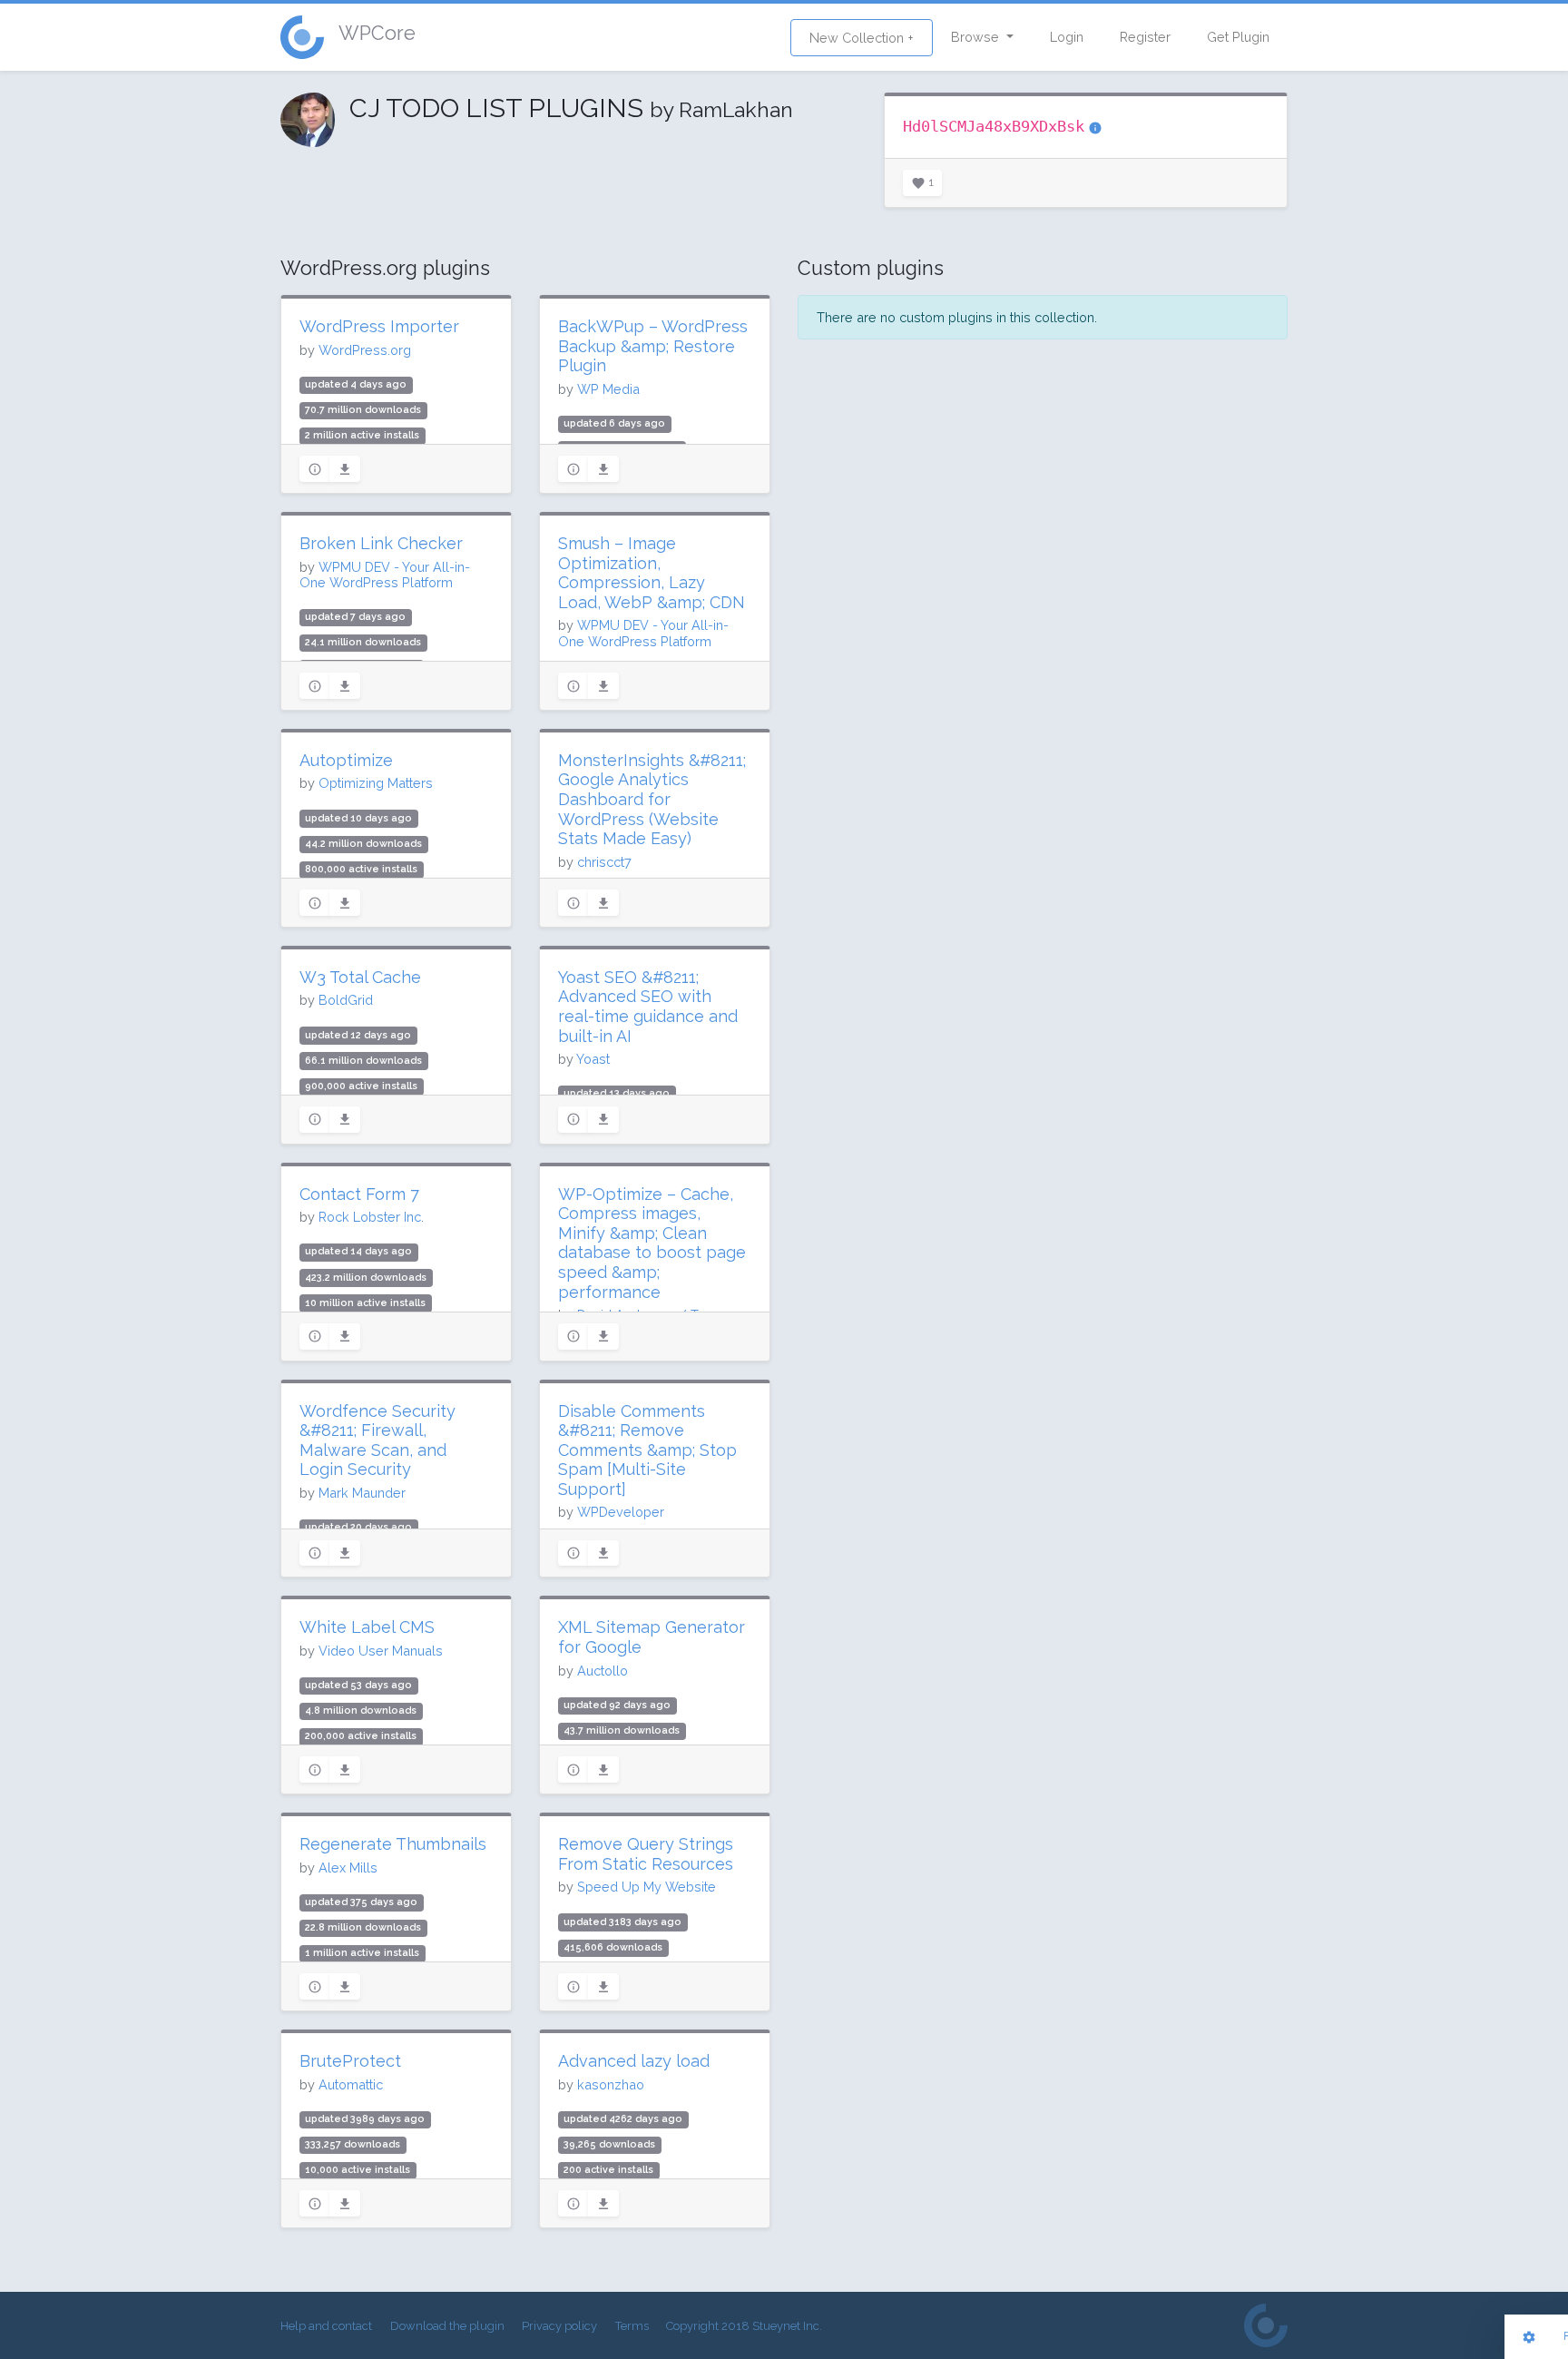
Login (1067, 37)
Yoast (593, 1059)
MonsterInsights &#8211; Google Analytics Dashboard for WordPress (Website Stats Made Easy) (652, 799)
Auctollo (603, 1671)
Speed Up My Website (647, 1887)
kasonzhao (611, 2084)
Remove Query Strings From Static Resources (646, 1854)
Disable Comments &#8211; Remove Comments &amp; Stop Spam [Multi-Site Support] (647, 1450)
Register (1145, 37)
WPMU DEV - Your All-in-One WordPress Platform (385, 575)
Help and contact (326, 2326)
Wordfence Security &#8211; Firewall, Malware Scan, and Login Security (377, 1440)
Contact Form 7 (359, 1194)
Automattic (351, 2084)
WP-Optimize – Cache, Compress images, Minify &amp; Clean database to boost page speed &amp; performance (652, 1243)
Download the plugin (447, 2326)
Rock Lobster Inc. (371, 1217)
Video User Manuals (381, 1651)
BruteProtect (350, 2061)
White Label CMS (367, 1627)
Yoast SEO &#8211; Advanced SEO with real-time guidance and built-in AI (648, 1007)
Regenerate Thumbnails (393, 1844)
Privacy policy (559, 2326)
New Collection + (862, 38)
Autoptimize (346, 760)
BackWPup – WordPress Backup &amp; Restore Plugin (653, 346)
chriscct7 (604, 862)
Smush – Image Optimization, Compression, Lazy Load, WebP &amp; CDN (652, 573)
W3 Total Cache (360, 977)
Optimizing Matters (376, 783)
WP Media (608, 389)
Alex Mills (348, 1868)
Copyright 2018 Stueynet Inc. (744, 2326)
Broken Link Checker (381, 543)
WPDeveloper (621, 1512)
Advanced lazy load (634, 2061)
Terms (632, 2326)
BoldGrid (346, 1000)
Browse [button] (977, 37)
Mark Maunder (362, 1493)
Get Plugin (1238, 37)
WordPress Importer (379, 326)
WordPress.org (365, 350)
